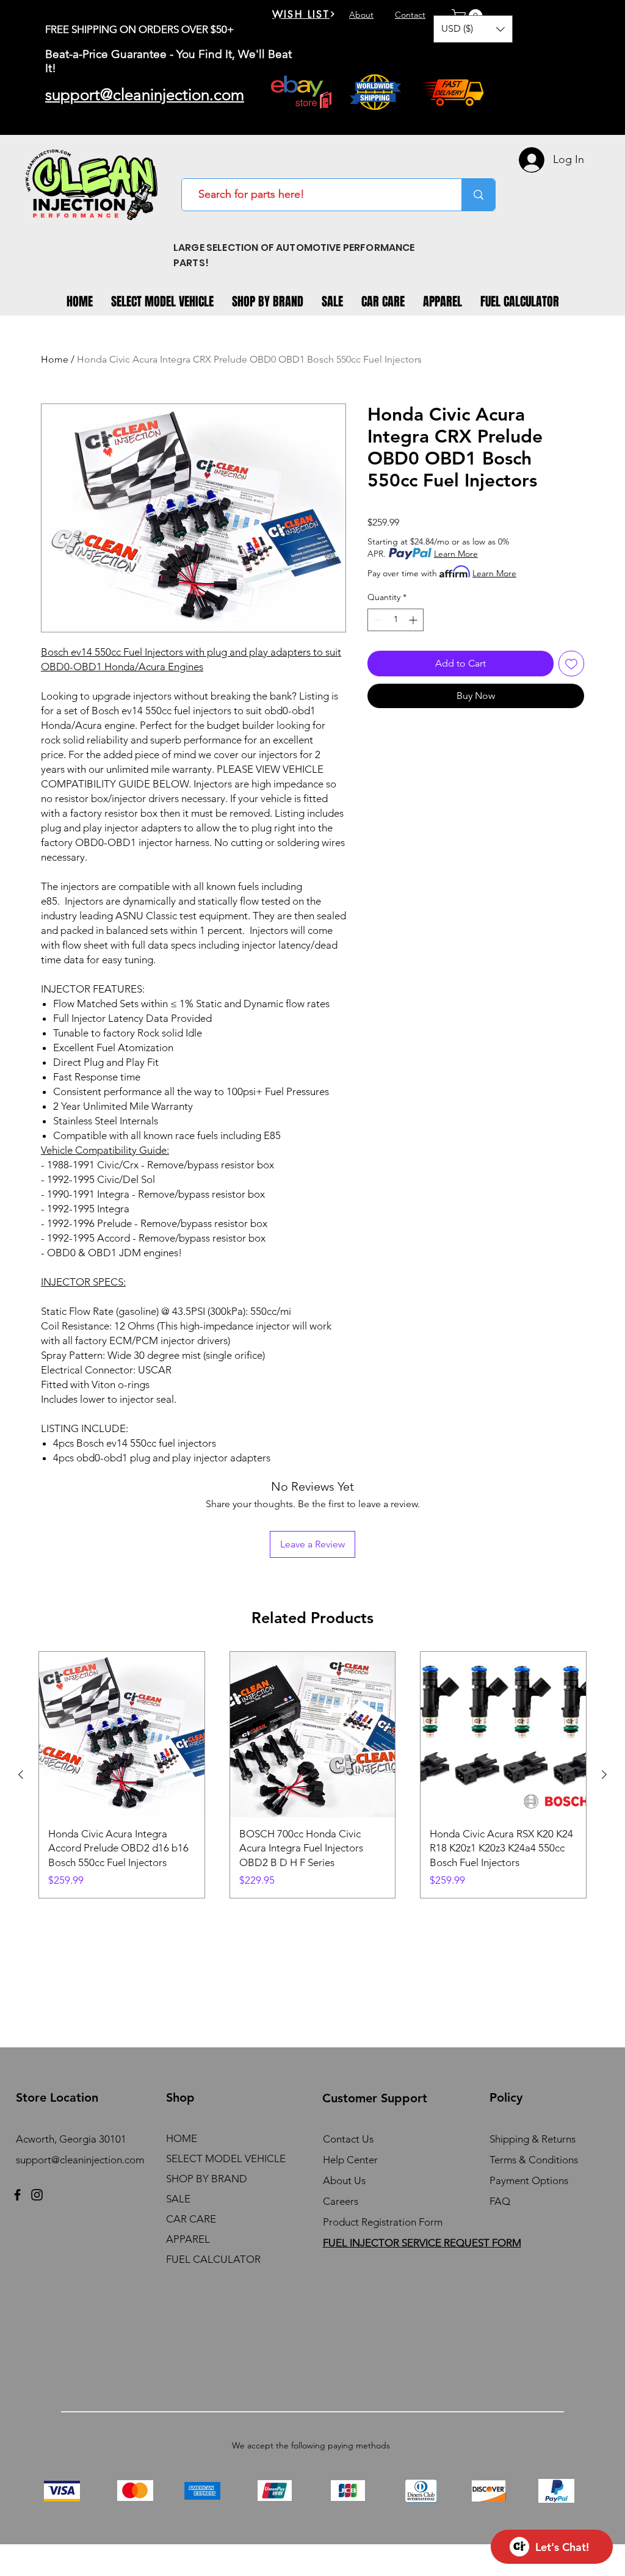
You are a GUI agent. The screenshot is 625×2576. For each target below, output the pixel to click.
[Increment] (414, 620)
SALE (178, 2199)
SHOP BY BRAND (207, 2179)
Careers (341, 2201)
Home (55, 359)
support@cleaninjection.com (80, 2160)
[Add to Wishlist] (571, 664)
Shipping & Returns (533, 2139)
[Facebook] (17, 2195)
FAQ (500, 2201)
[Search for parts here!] (478, 195)
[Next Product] (604, 1775)
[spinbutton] (396, 620)
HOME (182, 2138)
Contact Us (348, 2139)
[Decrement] (377, 620)
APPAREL (188, 2239)
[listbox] (473, 29)
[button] (473, 29)
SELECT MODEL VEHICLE (226, 2158)
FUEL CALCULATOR (213, 2259)
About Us (344, 2180)
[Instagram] (37, 2195)
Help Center (350, 2160)
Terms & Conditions (534, 2160)
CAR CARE (191, 2219)
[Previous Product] (21, 1775)
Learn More (456, 554)
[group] (312, 1775)
